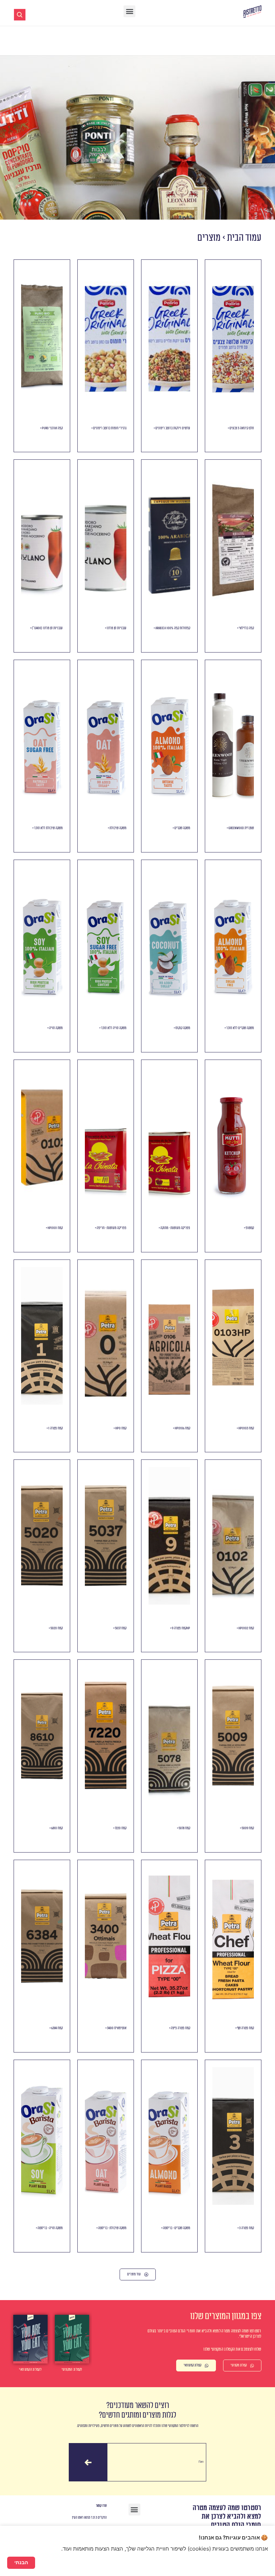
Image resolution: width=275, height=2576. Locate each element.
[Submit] (88, 2462)
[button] (129, 11)
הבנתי (21, 2562)
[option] (30, 2344)
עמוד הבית (244, 238)
